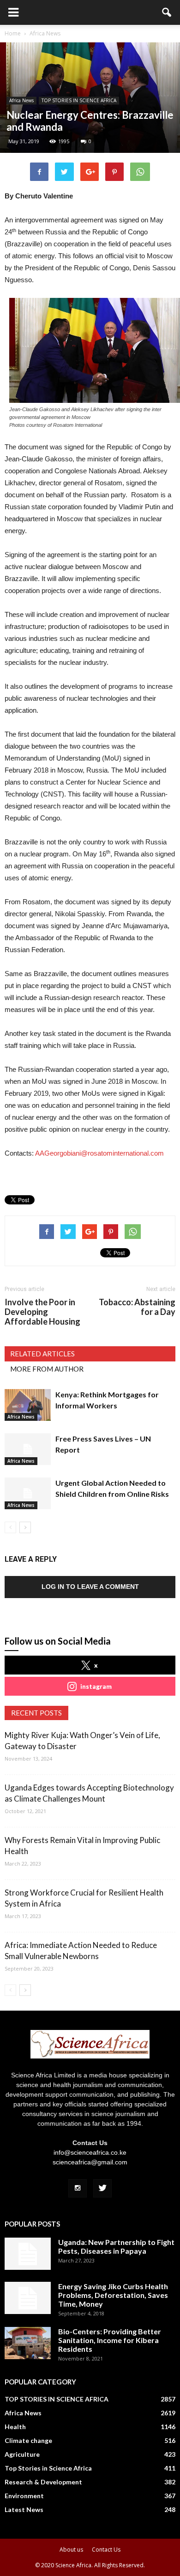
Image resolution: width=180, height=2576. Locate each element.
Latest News (24, 2509)
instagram (96, 1686)
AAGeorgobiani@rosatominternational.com (99, 1153)
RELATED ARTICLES (42, 1354)
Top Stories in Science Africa (48, 2468)
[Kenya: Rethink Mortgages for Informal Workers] (28, 1405)
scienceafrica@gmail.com (90, 2162)
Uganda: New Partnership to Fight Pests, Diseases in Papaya (116, 2246)
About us (71, 2550)
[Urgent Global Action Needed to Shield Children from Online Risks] (28, 1493)
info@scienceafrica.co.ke (90, 2152)
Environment (24, 2496)
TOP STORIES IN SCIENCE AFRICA (79, 100)
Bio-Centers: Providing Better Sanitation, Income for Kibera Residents (110, 2340)
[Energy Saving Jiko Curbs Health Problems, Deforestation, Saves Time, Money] (28, 2298)
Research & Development (43, 2482)
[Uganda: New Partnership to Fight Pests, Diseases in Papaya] (28, 2254)
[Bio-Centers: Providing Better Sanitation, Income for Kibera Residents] (28, 2343)
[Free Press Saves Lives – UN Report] (28, 1449)
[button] (167, 12)
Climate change (28, 2440)
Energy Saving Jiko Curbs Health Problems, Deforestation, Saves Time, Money (113, 2295)
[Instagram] (78, 2188)
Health (15, 2427)
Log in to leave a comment (90, 1587)
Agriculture (22, 2454)
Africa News (21, 100)
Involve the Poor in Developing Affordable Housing (42, 1312)
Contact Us (106, 2550)
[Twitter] (102, 2188)
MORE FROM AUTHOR (47, 1369)
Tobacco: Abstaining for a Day (137, 1307)
